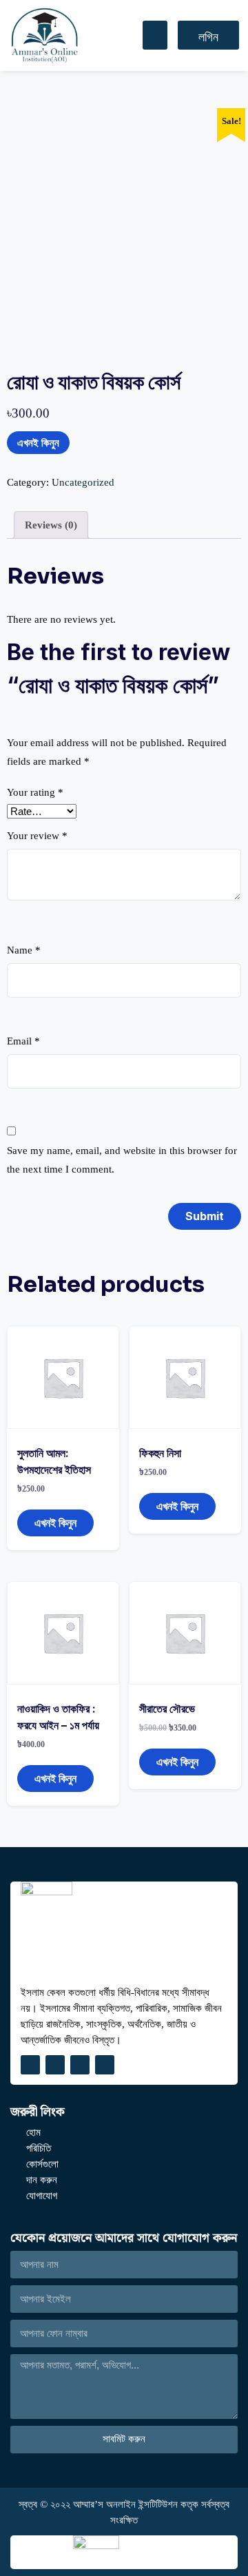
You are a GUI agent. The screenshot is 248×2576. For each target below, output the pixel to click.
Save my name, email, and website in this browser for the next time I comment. (122, 1160)
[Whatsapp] (105, 2065)
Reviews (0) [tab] (51, 525)
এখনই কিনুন (38, 443)
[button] (155, 35)
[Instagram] (55, 2065)
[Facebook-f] (30, 2065)
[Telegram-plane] (80, 2065)
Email (23, 1041)
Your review (37, 836)
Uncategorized (83, 482)
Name (24, 950)
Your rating (35, 792)
